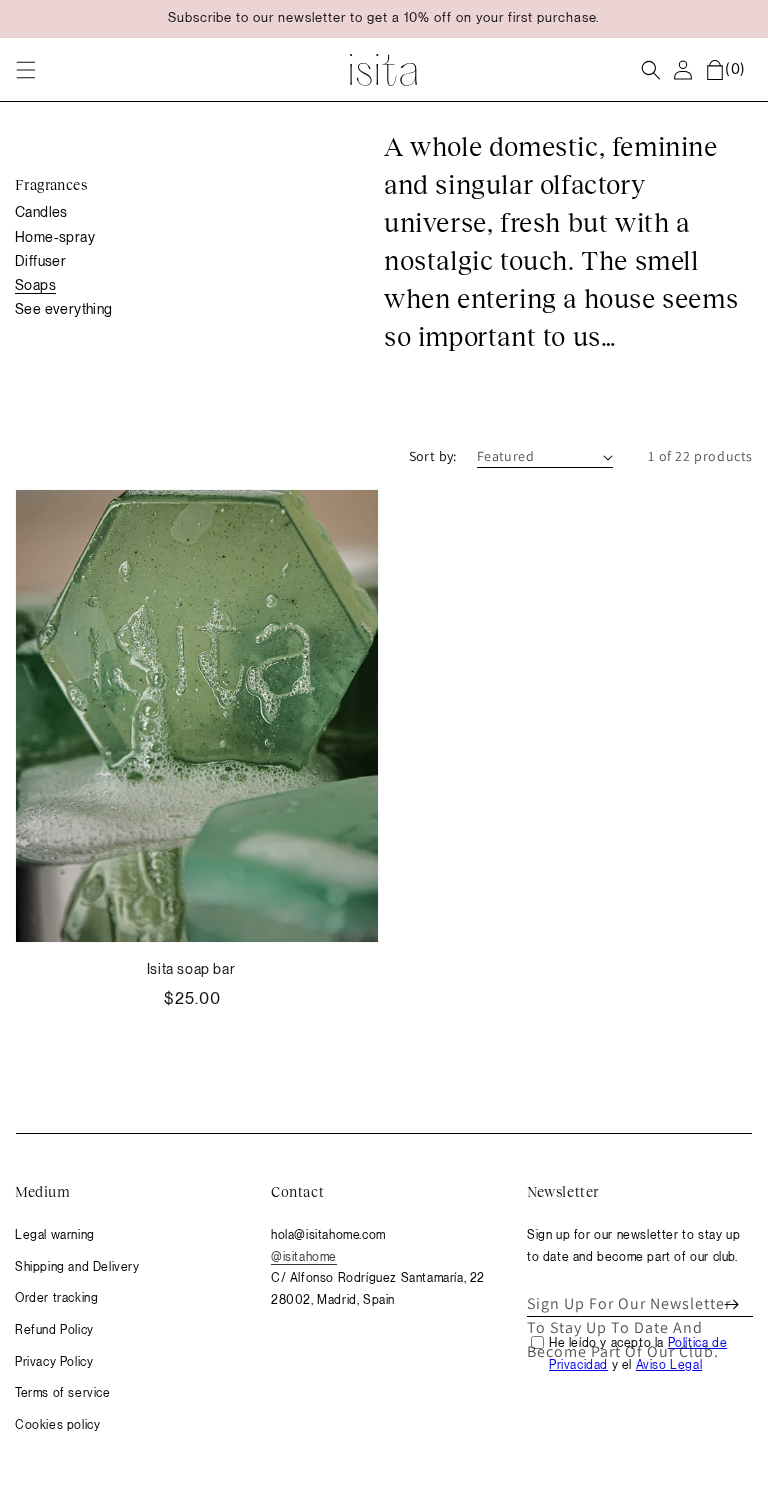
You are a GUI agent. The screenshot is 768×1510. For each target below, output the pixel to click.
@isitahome (304, 1257)
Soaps (35, 285)
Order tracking (56, 1298)
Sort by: (433, 456)
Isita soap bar (191, 969)
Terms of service (63, 1393)
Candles (41, 212)
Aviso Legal (669, 1365)
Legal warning (55, 1235)
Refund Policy (54, 1330)
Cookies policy (57, 1425)
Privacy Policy (54, 1362)
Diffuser (40, 261)
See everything (64, 309)
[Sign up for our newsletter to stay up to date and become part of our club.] (731, 1304)
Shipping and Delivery (77, 1267)
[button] (26, 70)
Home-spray (55, 237)
